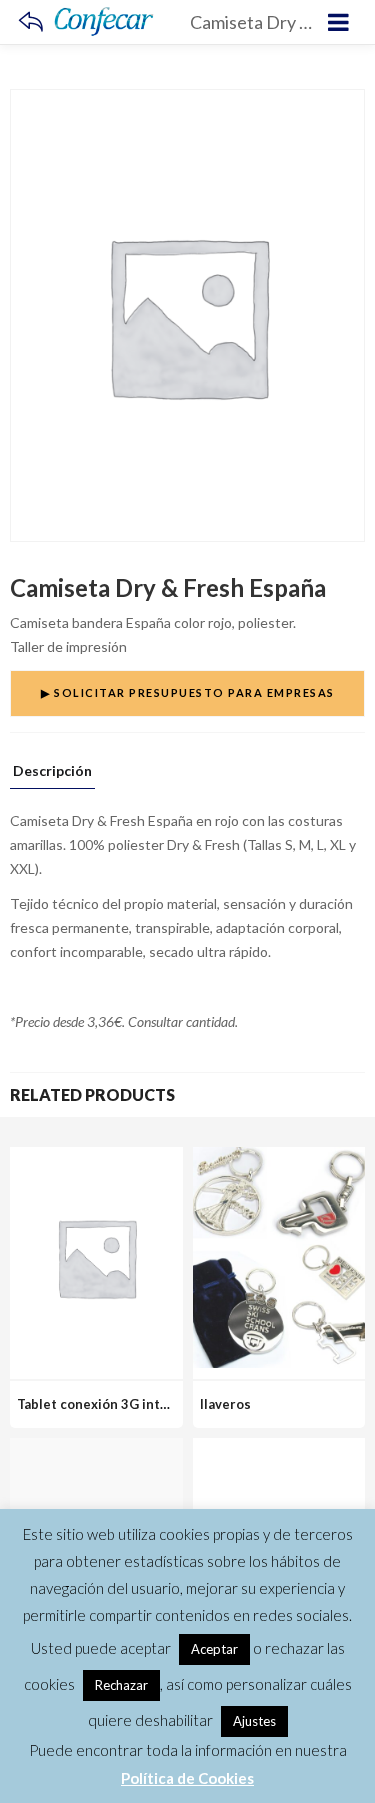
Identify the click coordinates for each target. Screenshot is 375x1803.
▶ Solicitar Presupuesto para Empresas (188, 692)
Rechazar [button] (121, 1685)
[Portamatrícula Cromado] (96, 1449)
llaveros (225, 1404)
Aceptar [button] (214, 1649)
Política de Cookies (187, 1778)
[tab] (52, 776)
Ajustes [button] (254, 1721)
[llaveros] (279, 1158)
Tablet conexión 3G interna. (104, 1404)
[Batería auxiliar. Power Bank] (279, 1449)
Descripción (52, 771)
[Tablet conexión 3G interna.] (96, 1158)
